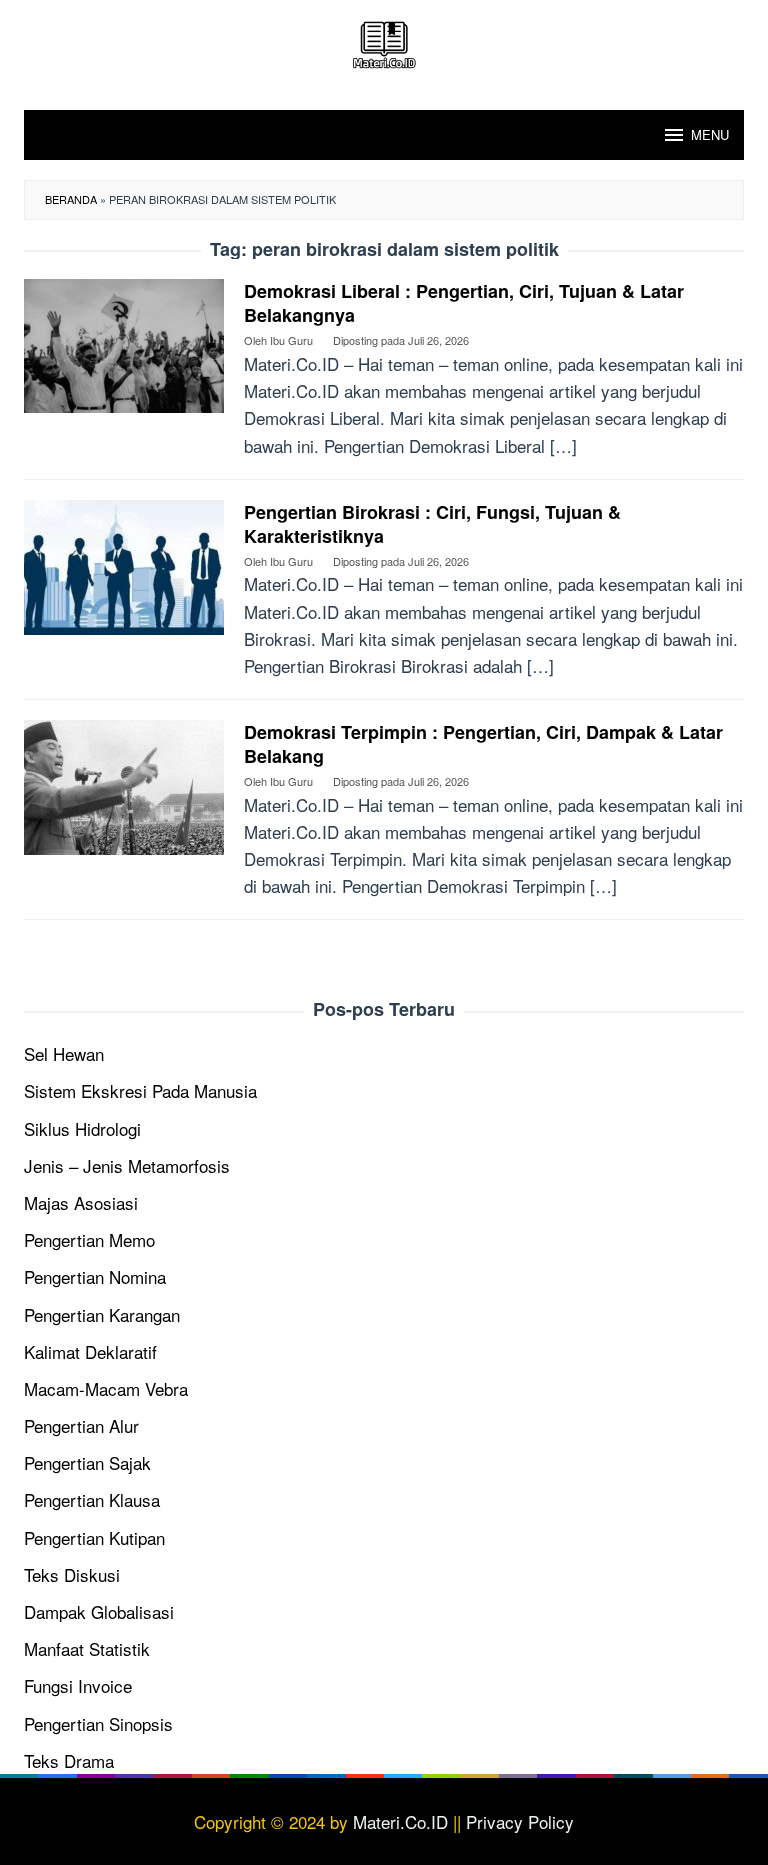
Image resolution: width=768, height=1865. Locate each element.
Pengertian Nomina (95, 1276)
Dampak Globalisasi (99, 1611)
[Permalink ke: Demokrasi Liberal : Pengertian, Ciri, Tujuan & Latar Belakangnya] (124, 343)
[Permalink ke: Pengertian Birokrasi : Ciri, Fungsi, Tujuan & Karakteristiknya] (124, 564)
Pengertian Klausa (92, 1499)
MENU (710, 134)
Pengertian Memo (89, 1239)
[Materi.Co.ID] (384, 41)
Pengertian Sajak (87, 1462)
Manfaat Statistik (87, 1648)
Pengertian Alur (81, 1425)
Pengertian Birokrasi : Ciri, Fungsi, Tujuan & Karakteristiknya (432, 524)
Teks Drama (69, 1760)
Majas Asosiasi (81, 1202)
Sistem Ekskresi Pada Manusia (140, 1090)
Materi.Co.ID (400, 1821)
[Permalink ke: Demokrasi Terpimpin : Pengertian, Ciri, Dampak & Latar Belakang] (124, 784)
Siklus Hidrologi (82, 1128)
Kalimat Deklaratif (90, 1351)
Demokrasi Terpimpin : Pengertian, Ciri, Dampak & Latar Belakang (483, 744)
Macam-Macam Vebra (106, 1388)
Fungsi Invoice (78, 1685)
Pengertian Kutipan (94, 1537)
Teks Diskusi (72, 1574)
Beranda (71, 199)
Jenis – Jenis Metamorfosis (127, 1165)
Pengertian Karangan (102, 1314)
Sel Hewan (64, 1053)
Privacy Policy (520, 1821)
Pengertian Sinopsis (98, 1723)
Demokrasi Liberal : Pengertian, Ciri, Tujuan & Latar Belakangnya (464, 303)
